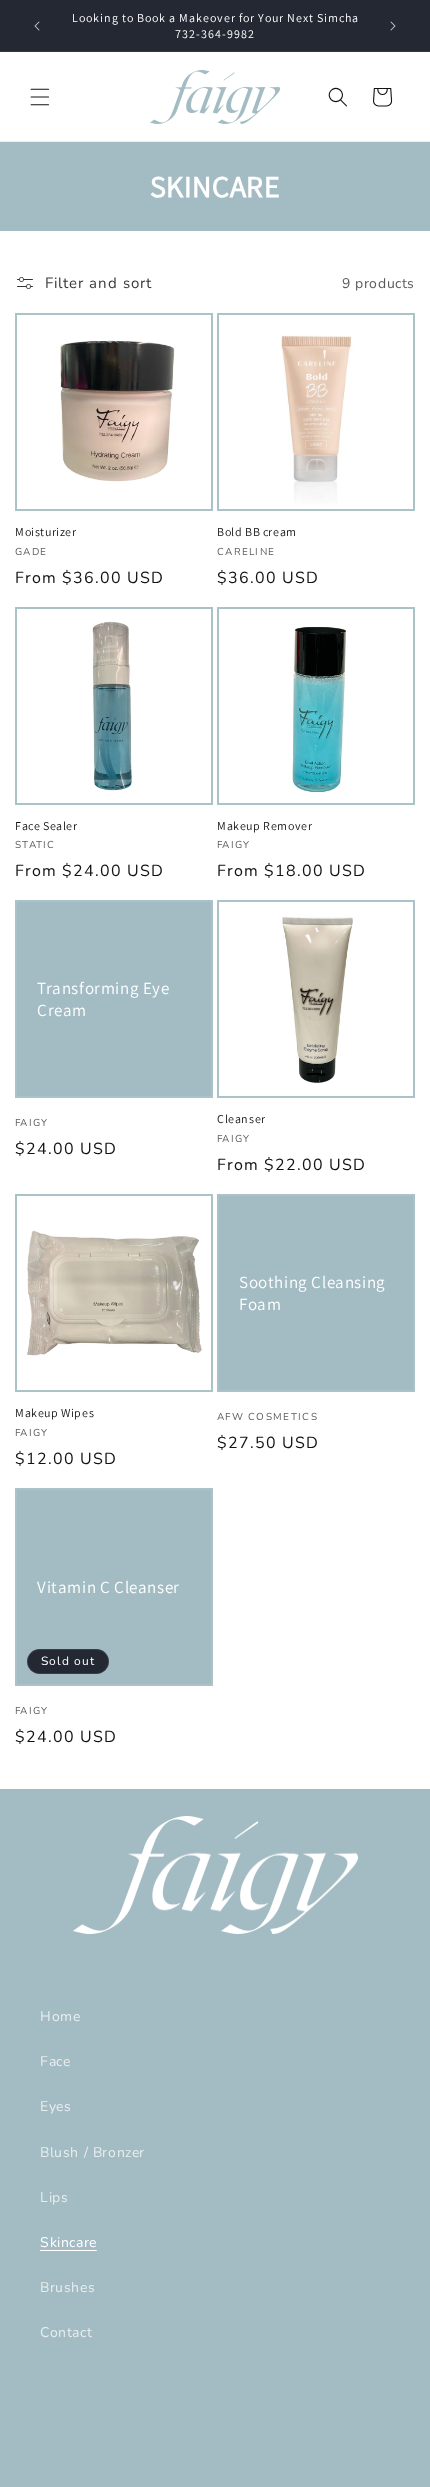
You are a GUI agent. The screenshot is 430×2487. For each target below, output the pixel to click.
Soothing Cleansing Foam (312, 1293)
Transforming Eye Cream (103, 999)
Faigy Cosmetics (182, 2470)
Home (60, 2016)
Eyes (55, 2106)
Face (55, 2061)
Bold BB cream (257, 531)
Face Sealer (46, 825)
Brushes (67, 2287)
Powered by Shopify (288, 2470)
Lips (54, 2197)
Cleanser (241, 1118)
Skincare (68, 2242)
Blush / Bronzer (92, 2152)
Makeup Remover (264, 825)
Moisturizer (46, 531)
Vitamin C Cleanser (108, 1587)
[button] (40, 97)
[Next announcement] (393, 26)
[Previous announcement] (37, 26)
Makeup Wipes (54, 1412)
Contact (66, 2332)
